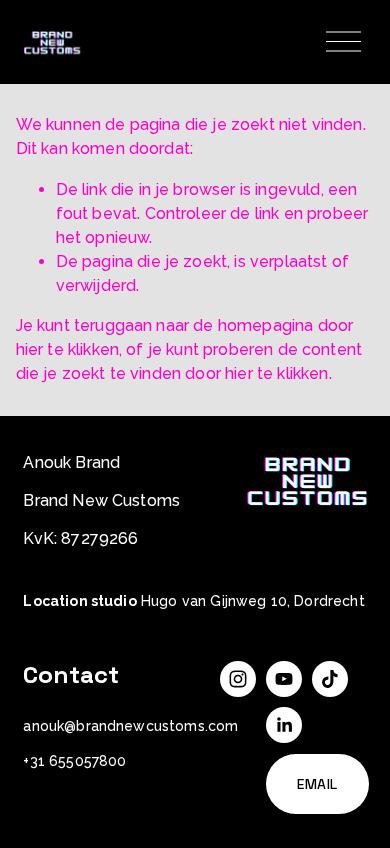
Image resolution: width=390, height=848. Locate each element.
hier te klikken (67, 349)
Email (317, 784)
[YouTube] (284, 679)
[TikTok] (330, 679)
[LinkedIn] (284, 725)
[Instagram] (238, 679)
